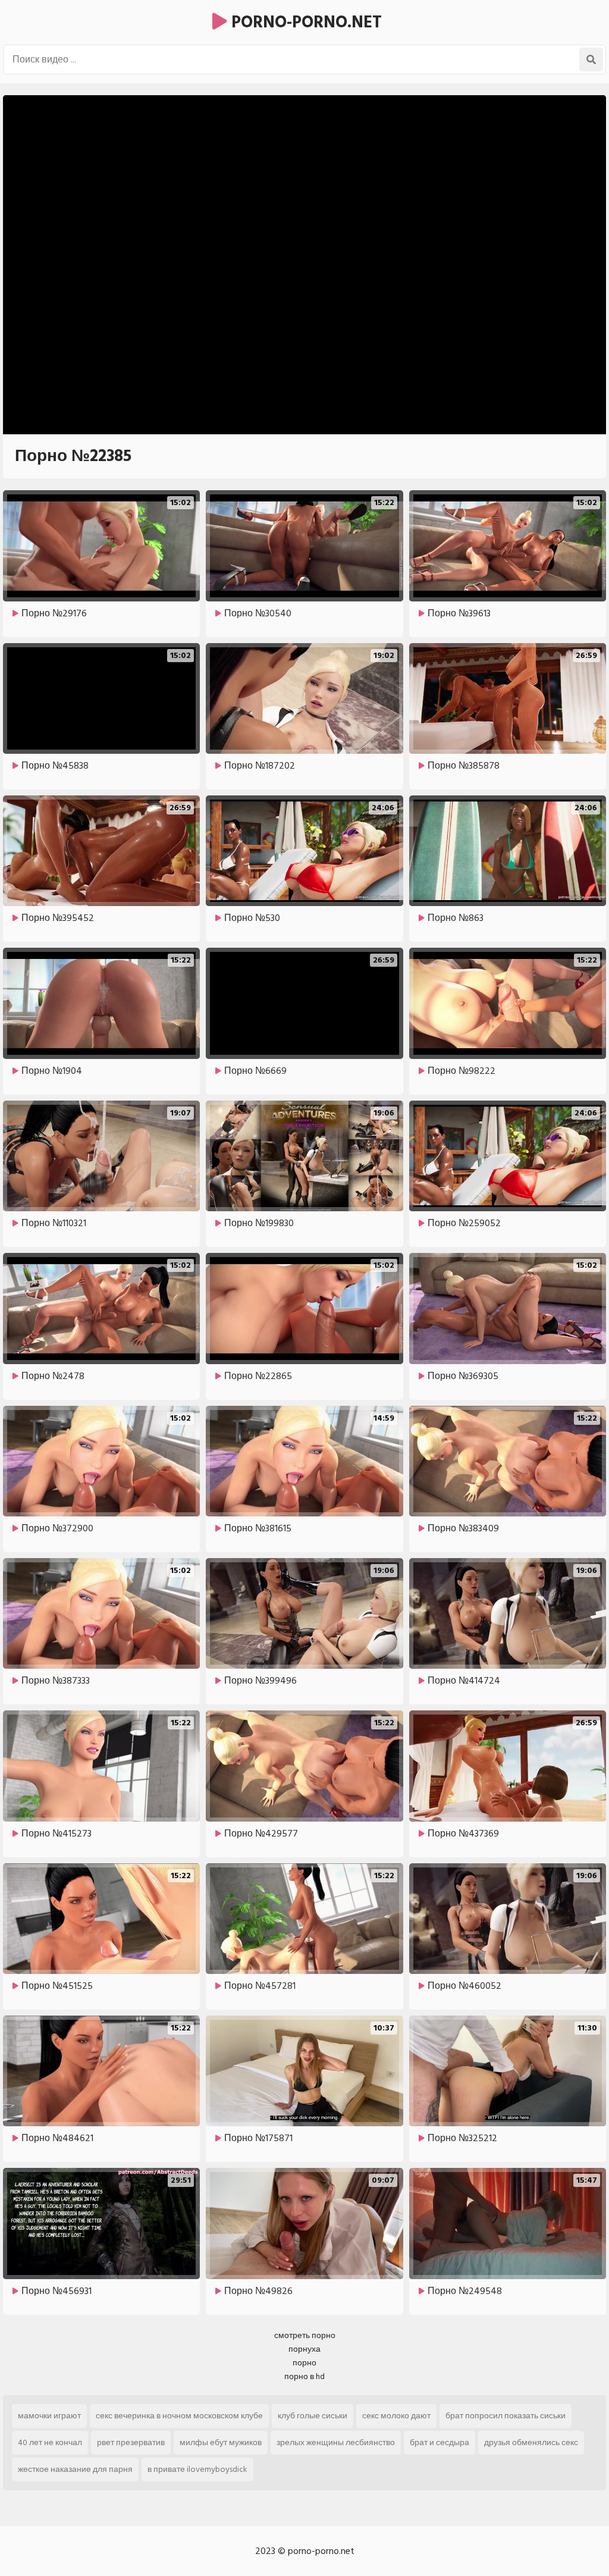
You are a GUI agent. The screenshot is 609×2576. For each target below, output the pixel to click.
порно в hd (304, 2376)
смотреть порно (305, 2335)
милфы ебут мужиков (221, 2442)
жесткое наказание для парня (75, 2469)
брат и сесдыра (440, 2442)
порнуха (304, 2349)
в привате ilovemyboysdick (197, 2469)
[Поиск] (591, 59)
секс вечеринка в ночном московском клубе (179, 2416)
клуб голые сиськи (313, 2416)
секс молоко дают (396, 2416)
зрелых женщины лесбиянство (336, 2442)
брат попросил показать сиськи (506, 2416)
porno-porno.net (304, 22)
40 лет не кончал (50, 2442)
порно (304, 2363)
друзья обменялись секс (531, 2442)
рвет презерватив (131, 2442)
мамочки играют (49, 2416)
